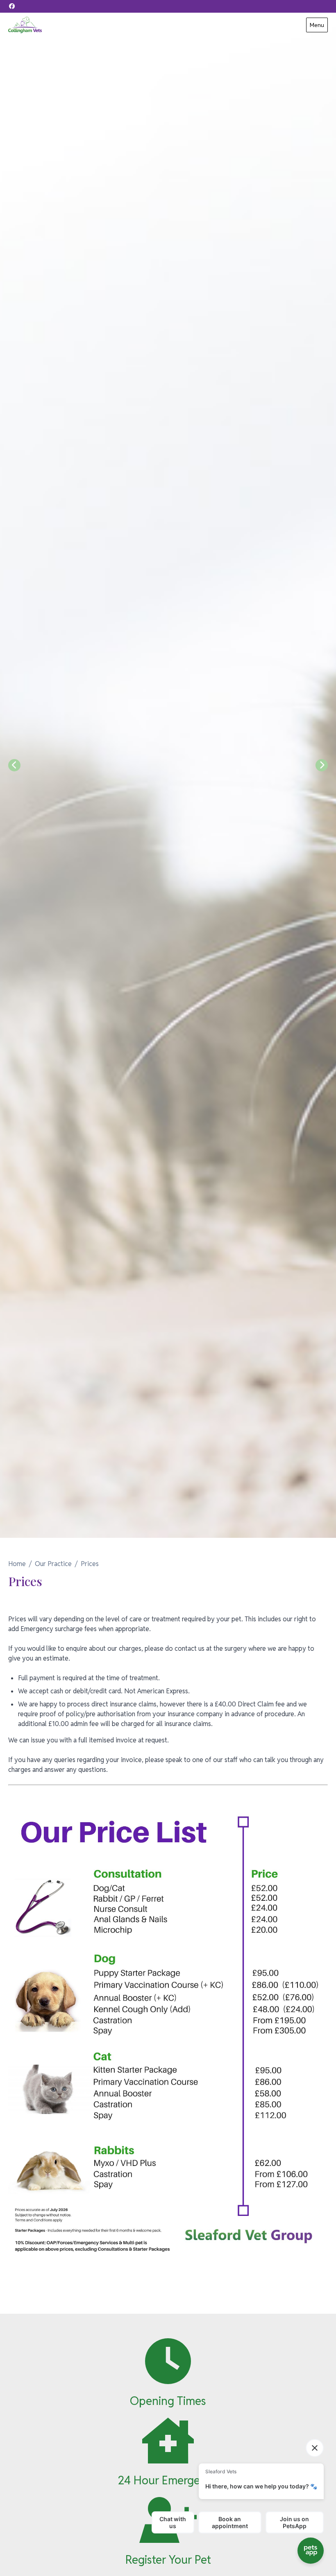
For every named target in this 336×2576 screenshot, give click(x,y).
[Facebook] (12, 6)
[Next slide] (322, 765)
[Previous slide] (14, 765)
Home (17, 1564)
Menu (317, 25)
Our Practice (53, 1564)
